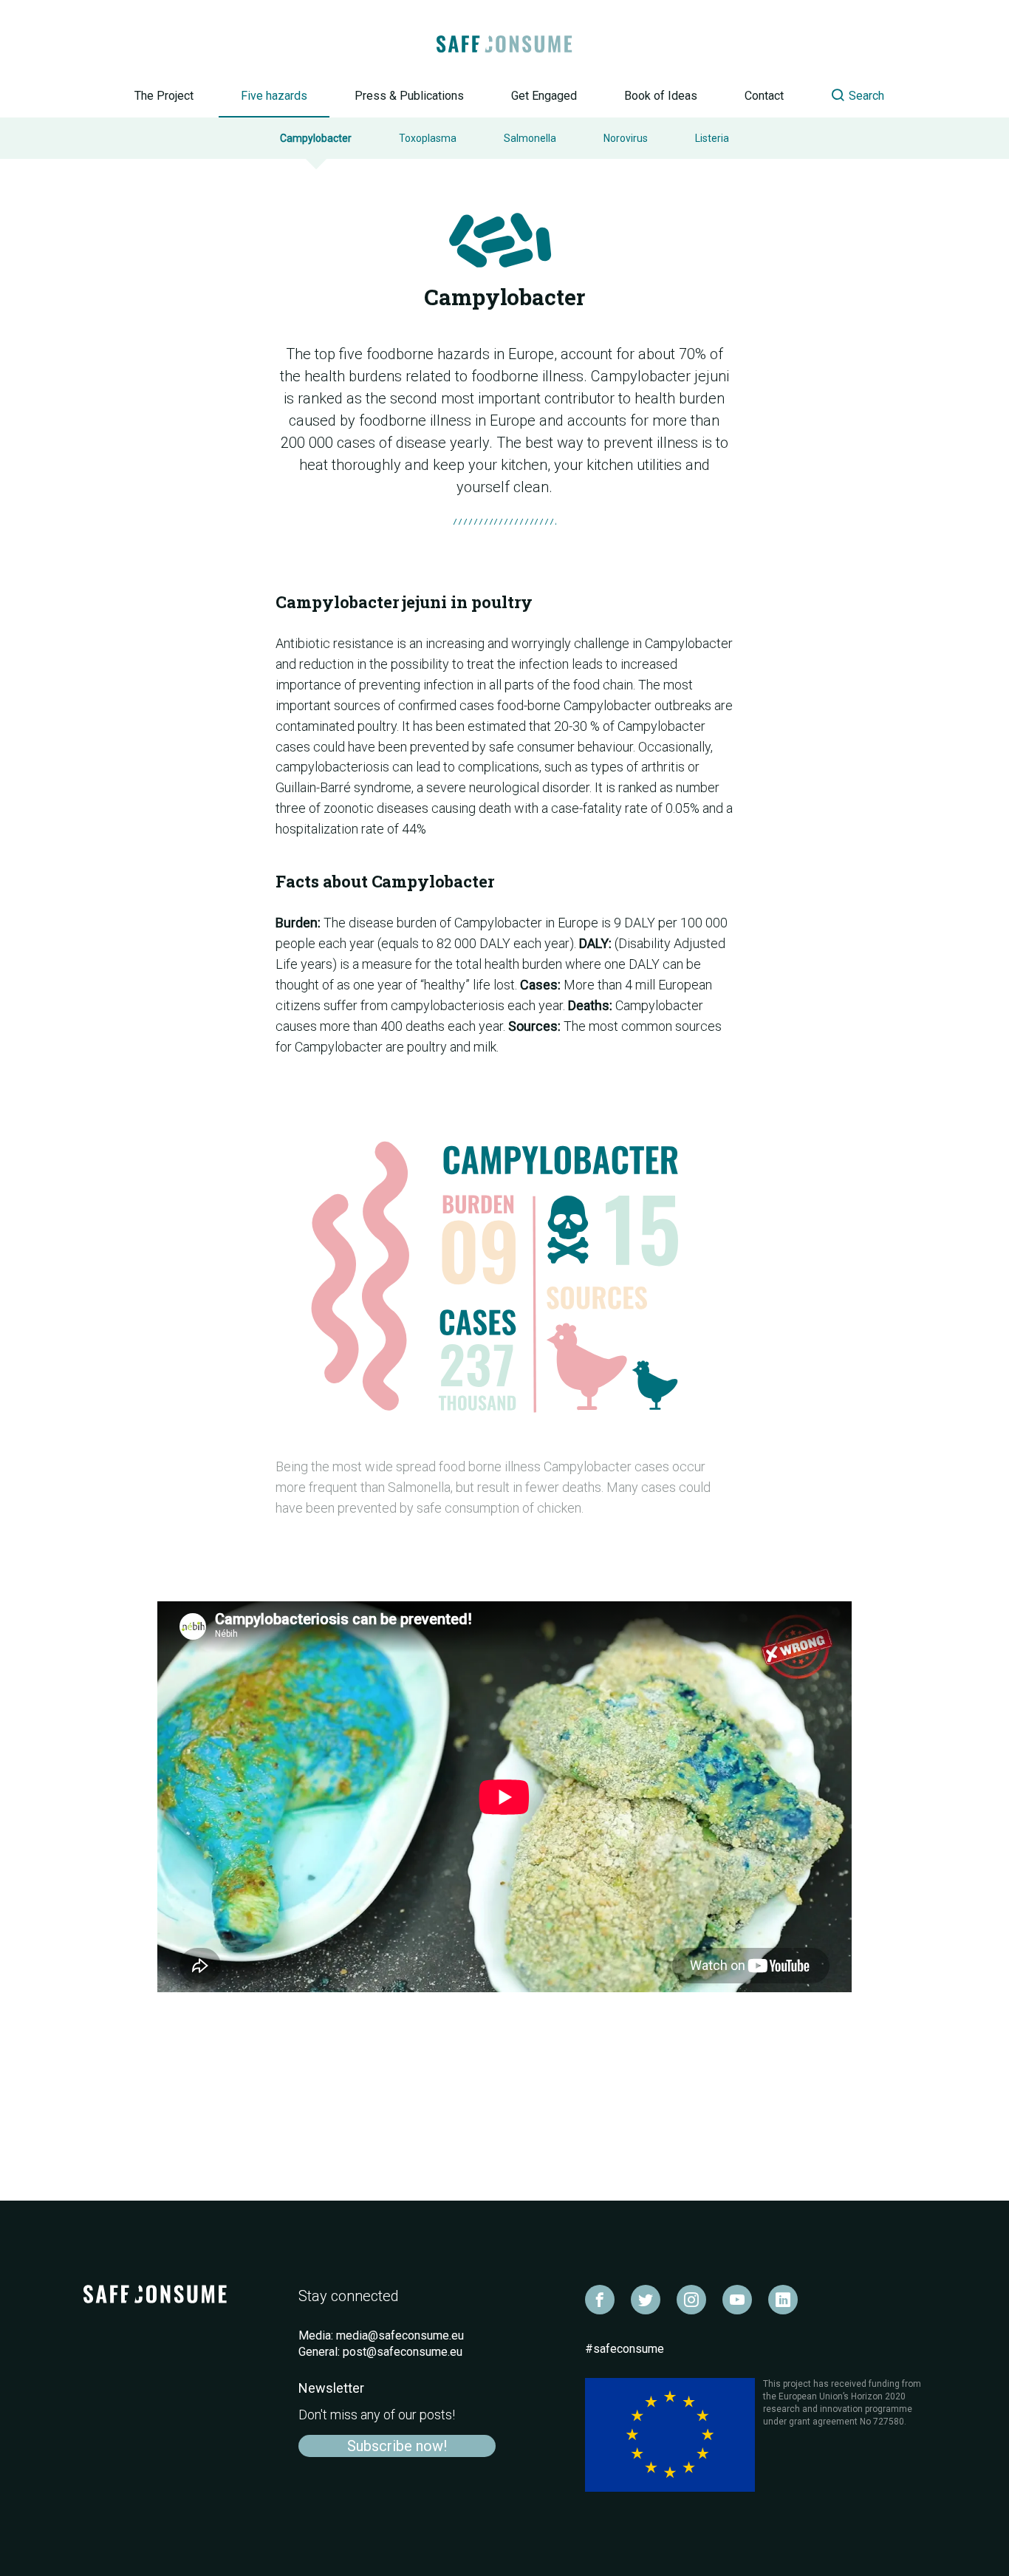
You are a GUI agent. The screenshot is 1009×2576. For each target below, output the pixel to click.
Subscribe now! (397, 2446)
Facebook (600, 2300)
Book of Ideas (661, 96)
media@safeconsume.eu (400, 2335)
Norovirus (626, 138)
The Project (164, 96)
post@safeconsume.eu (403, 2352)
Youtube (737, 2300)
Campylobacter (316, 138)
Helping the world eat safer (505, 44)
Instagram (691, 2300)
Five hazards (274, 96)
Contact (764, 96)
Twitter (646, 2300)
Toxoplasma (428, 138)
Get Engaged (544, 96)
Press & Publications (409, 96)
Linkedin (783, 2300)
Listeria (712, 138)
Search (845, 95)
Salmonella (530, 138)
